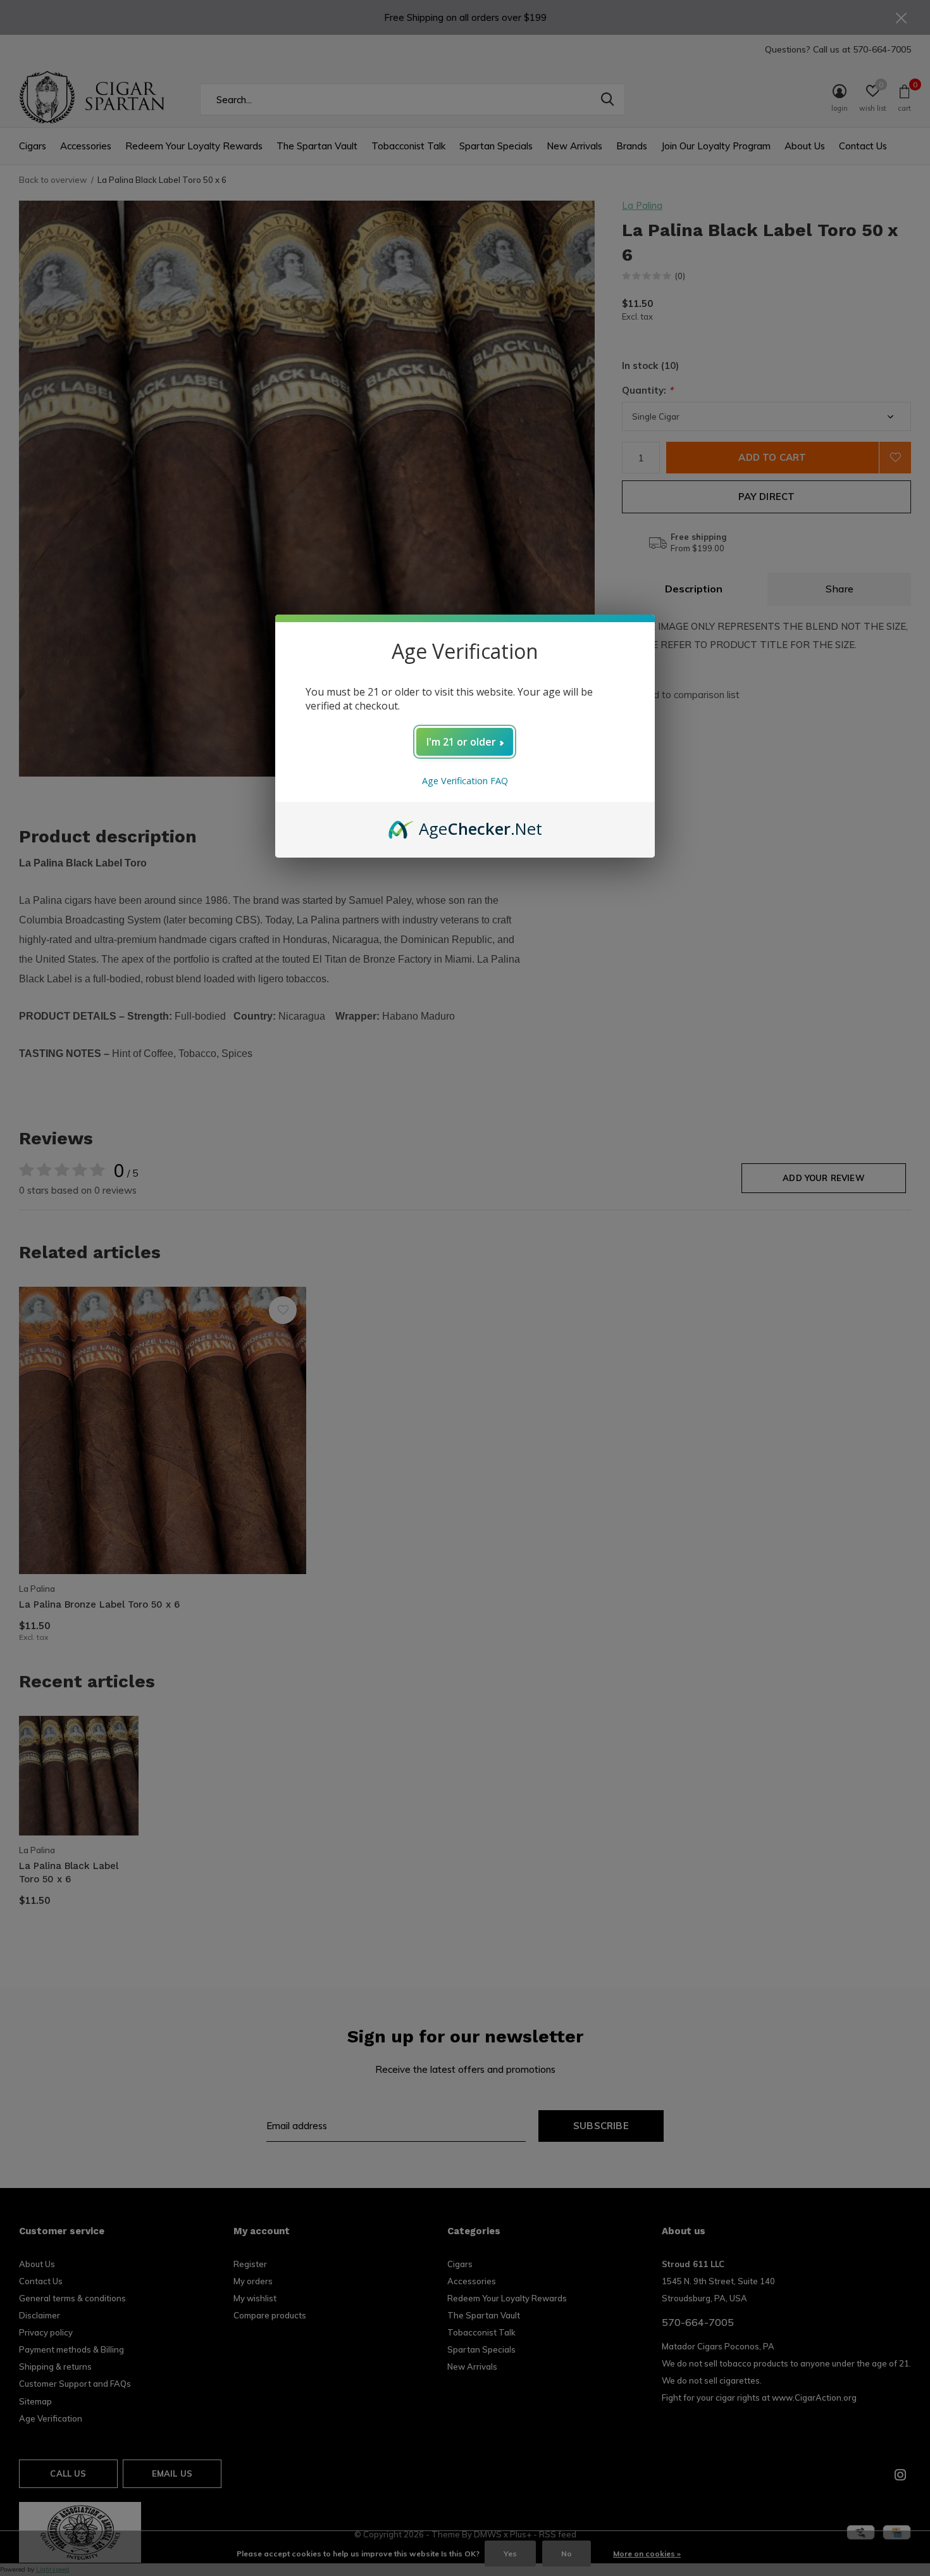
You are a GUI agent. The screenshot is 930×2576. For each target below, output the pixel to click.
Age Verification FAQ (465, 781)
